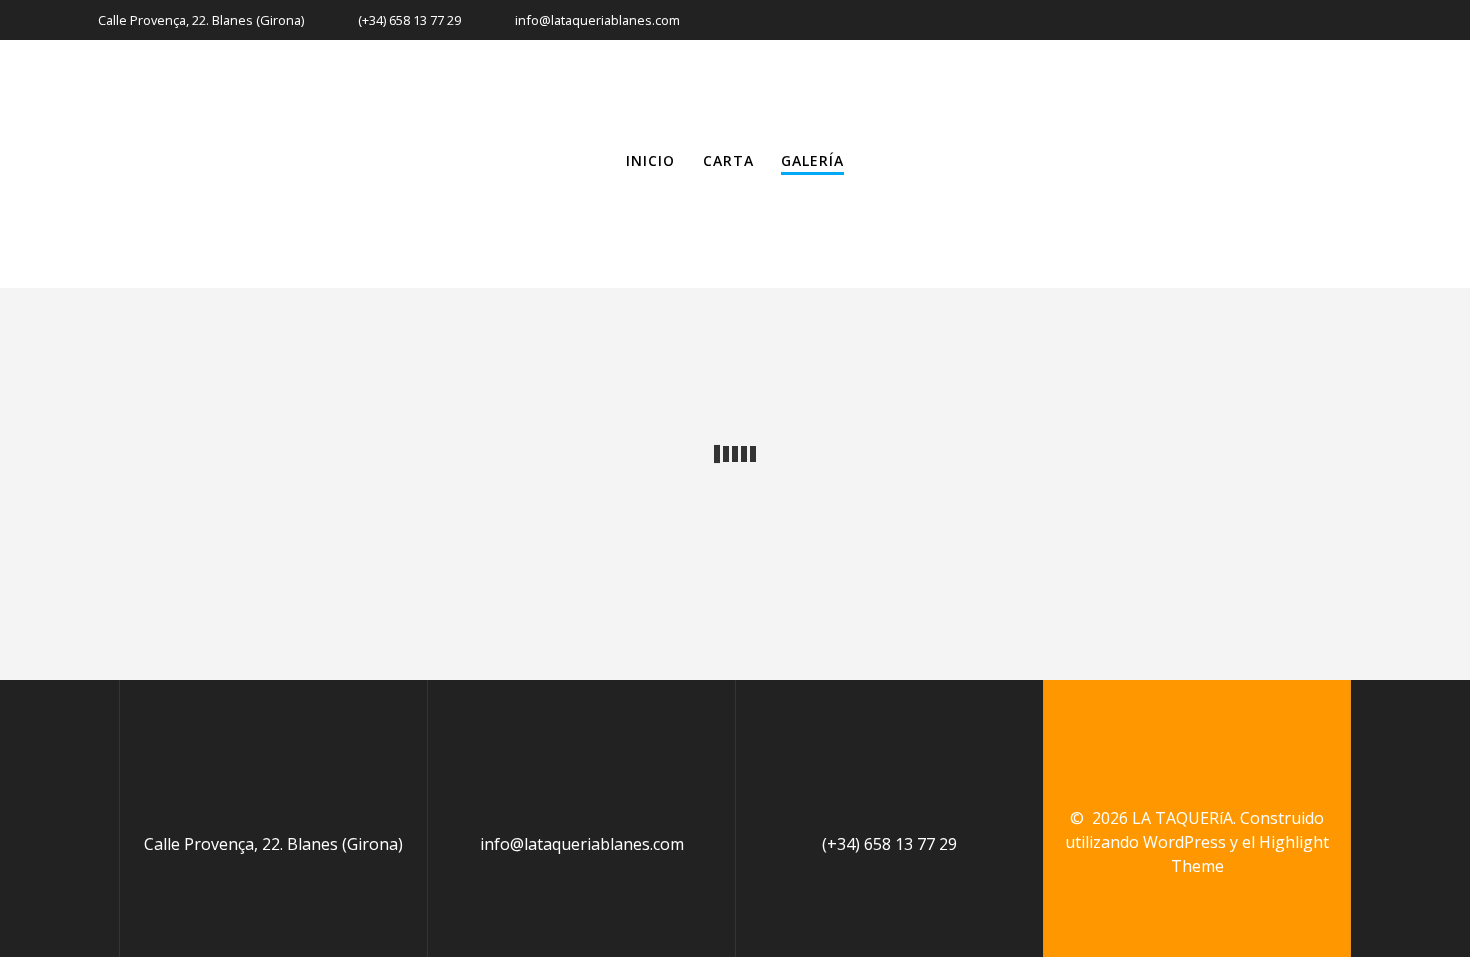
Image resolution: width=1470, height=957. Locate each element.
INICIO (650, 160)
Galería (812, 160)
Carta (728, 160)
